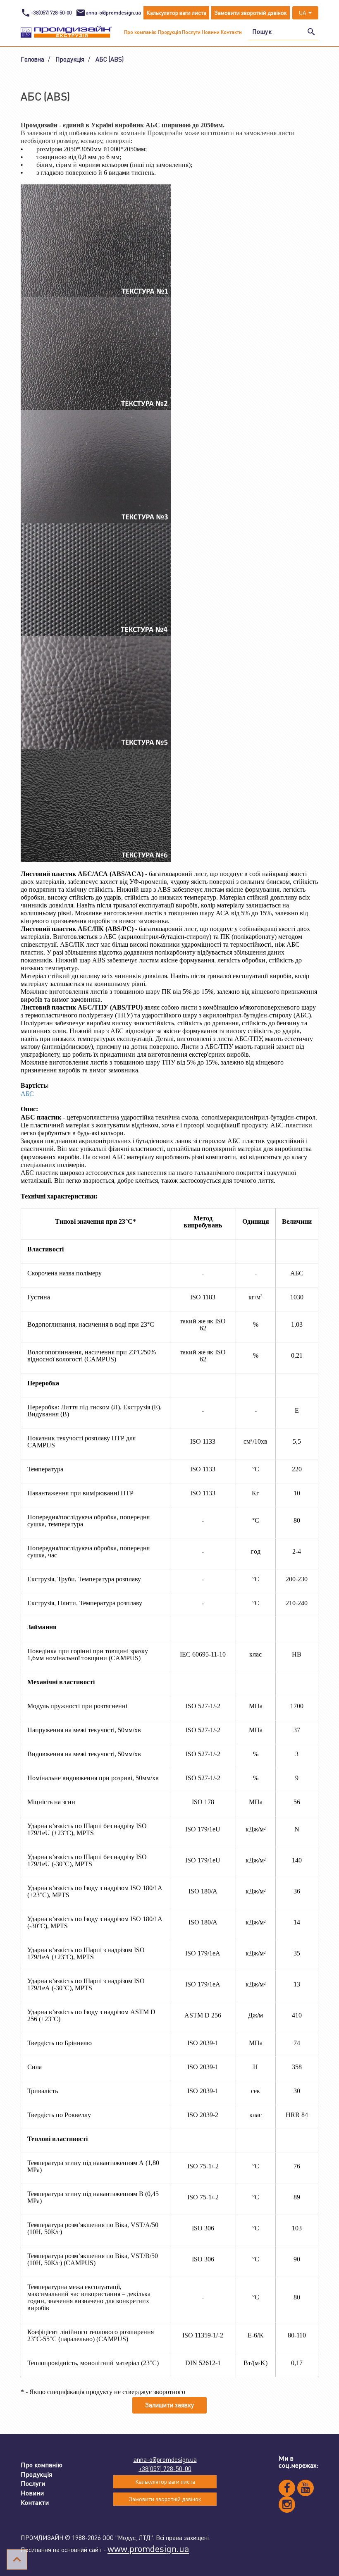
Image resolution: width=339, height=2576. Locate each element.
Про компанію (140, 32)
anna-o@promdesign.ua (165, 2459)
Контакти (231, 32)
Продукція (169, 32)
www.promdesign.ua (148, 2549)
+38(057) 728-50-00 (165, 2469)
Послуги (191, 32)
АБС (27, 1094)
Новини (211, 32)
